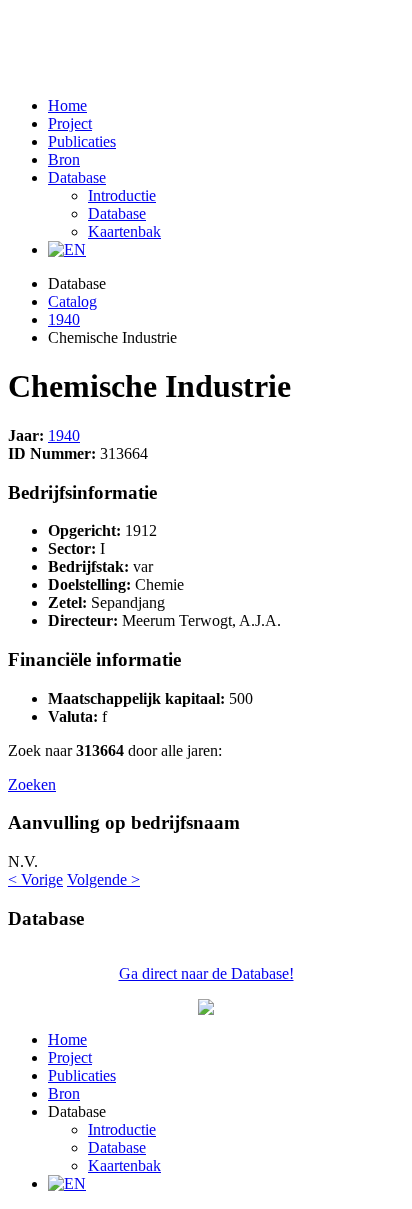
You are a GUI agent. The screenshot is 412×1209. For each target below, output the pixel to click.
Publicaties (82, 141)
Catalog (72, 301)
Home (67, 105)
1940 (64, 319)
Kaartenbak (124, 231)
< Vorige (35, 879)
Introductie (122, 195)
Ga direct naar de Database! (206, 973)
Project (70, 123)
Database (77, 177)
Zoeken (32, 784)
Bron (64, 159)
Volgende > (103, 879)
